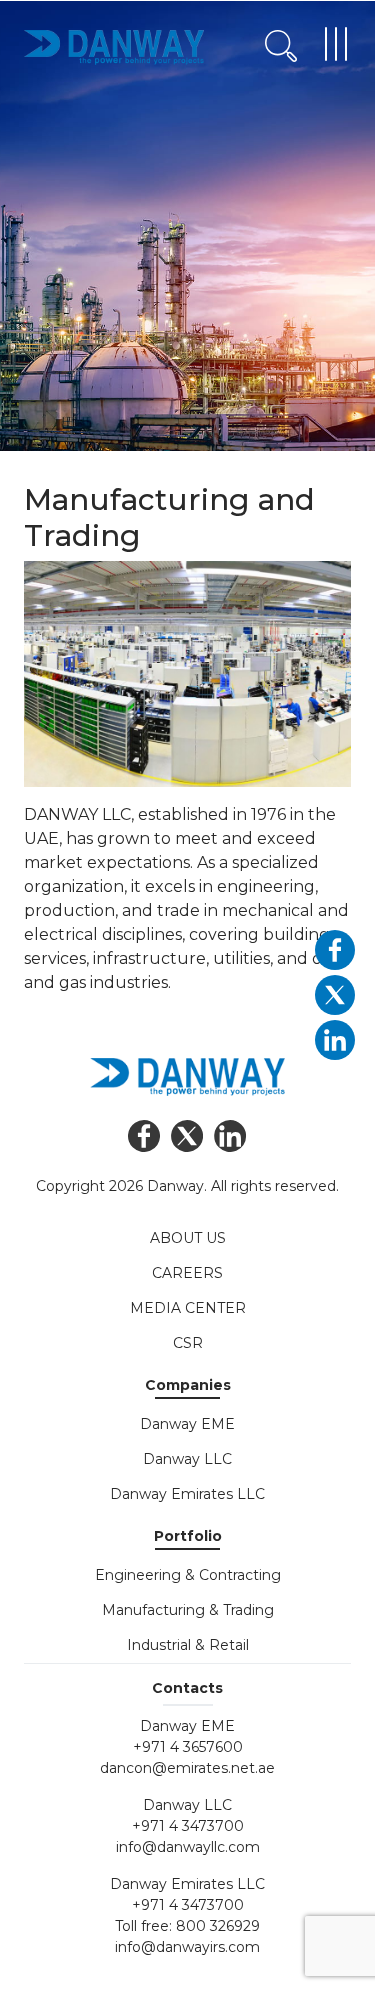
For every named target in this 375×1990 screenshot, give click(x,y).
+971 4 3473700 (188, 1826)
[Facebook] (144, 1136)
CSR (188, 1343)
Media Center (188, 1308)
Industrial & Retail (188, 1645)
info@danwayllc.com (188, 1847)
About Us (188, 1238)
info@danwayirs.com (187, 1947)
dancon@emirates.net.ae (187, 1768)
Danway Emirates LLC (187, 1494)
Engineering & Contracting (188, 1575)
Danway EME (187, 1424)
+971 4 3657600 (188, 1747)
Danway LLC (187, 1459)
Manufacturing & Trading (188, 1610)
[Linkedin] (230, 1136)
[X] (187, 1136)
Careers (187, 1273)
